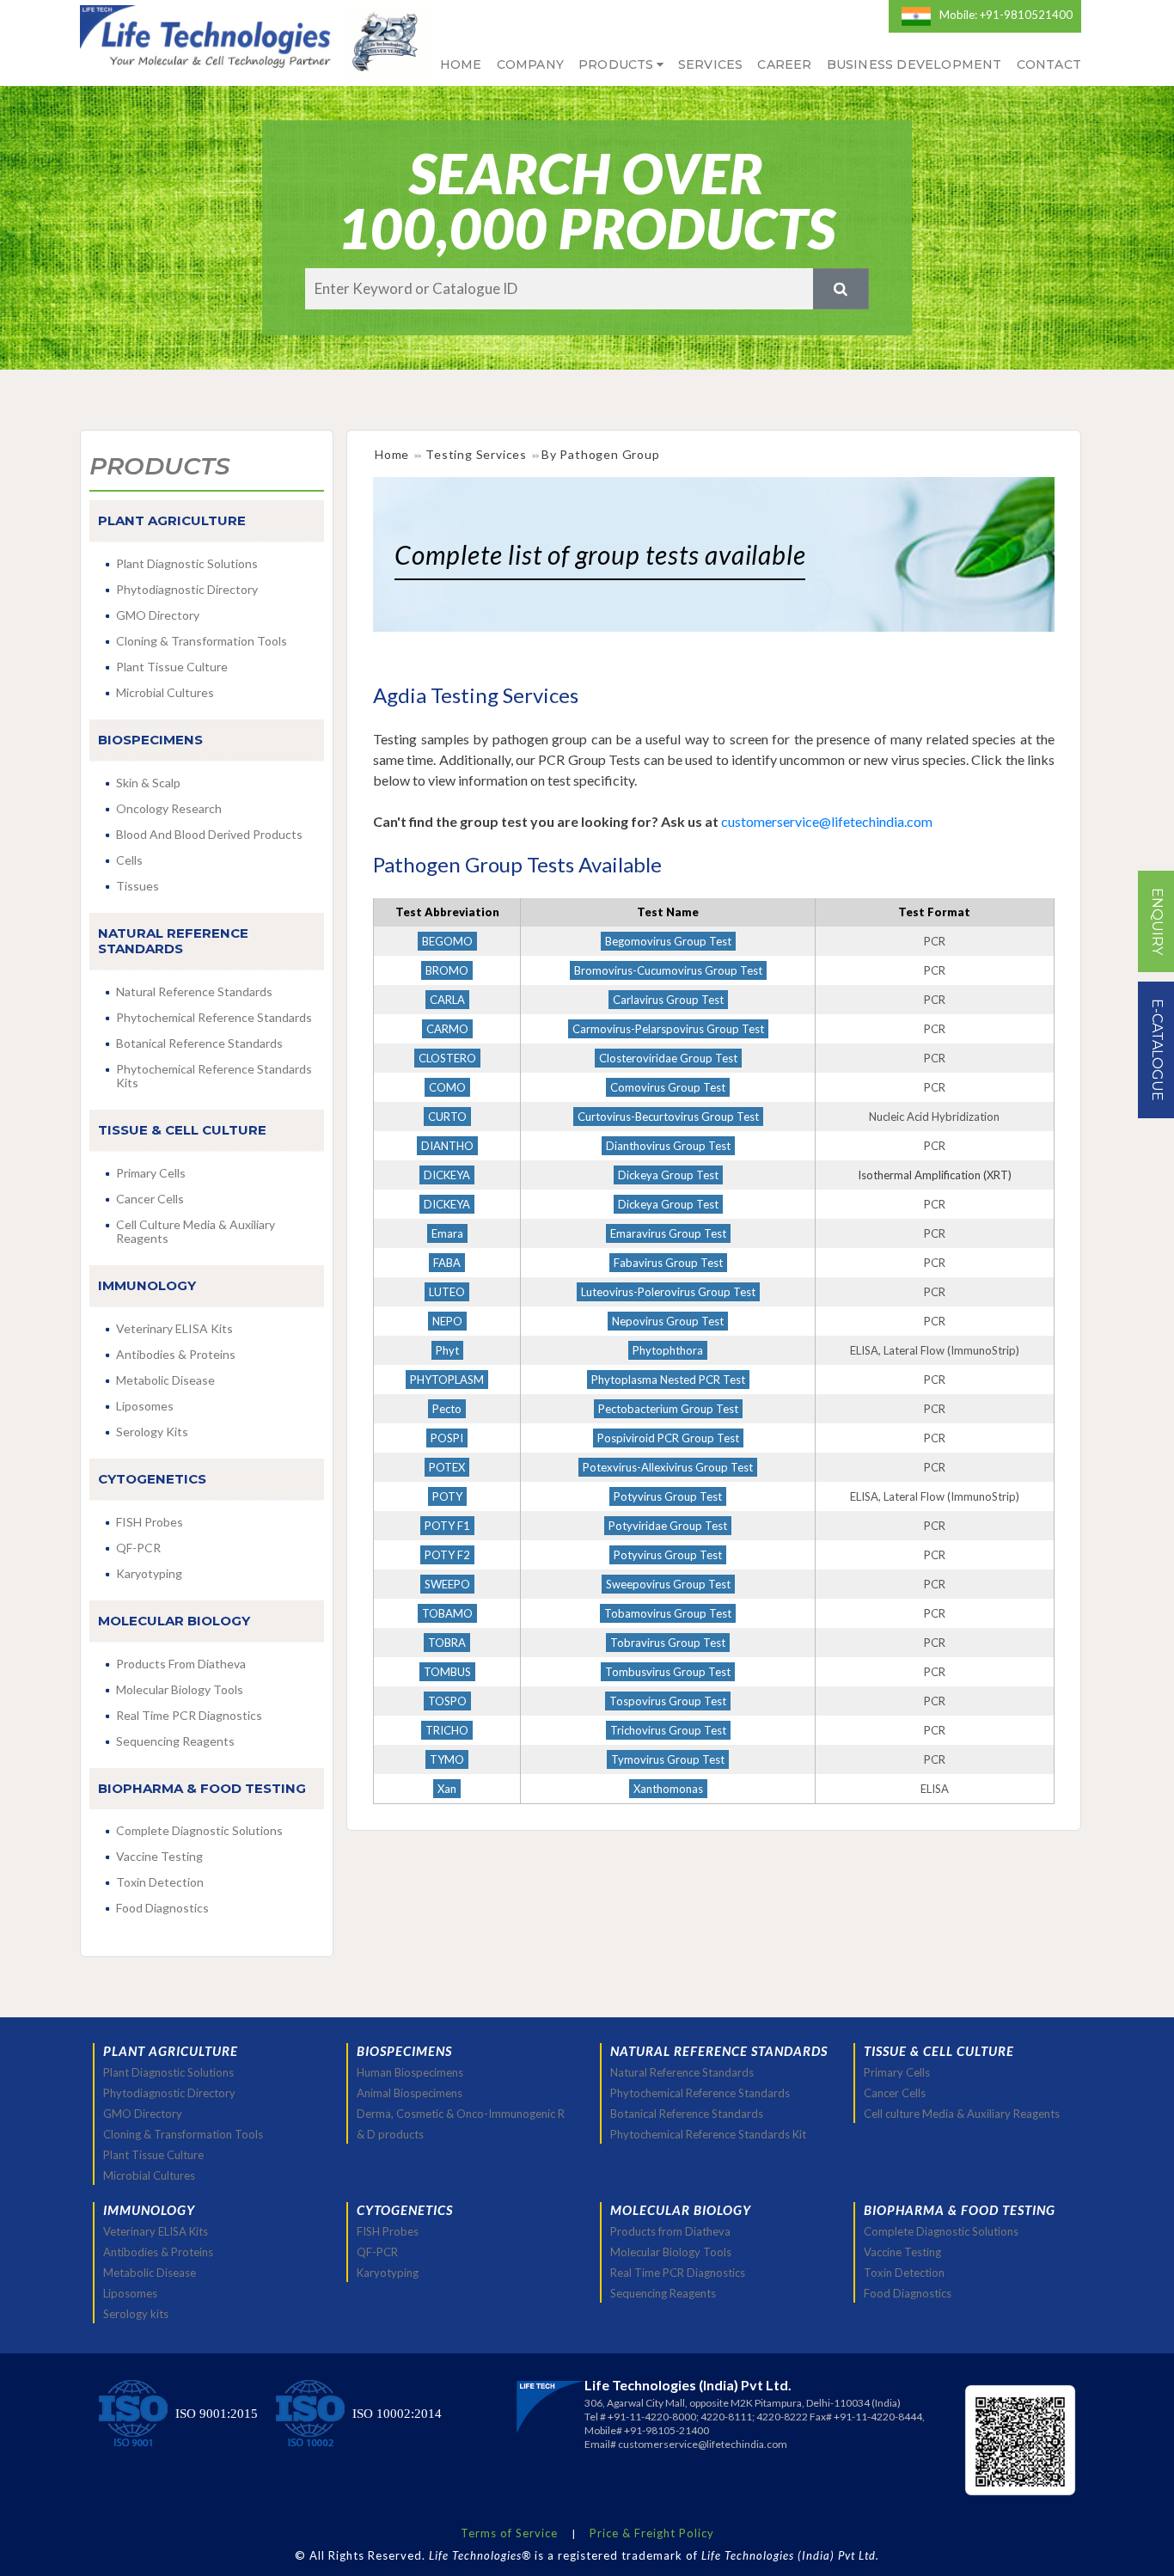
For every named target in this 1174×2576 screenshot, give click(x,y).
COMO (447, 1087)
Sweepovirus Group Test (668, 1584)
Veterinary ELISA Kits (174, 1328)
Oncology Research (169, 808)
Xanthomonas (668, 1789)
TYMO (447, 1759)
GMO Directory (158, 615)
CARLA (447, 1000)
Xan (447, 1789)
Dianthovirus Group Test (668, 1146)
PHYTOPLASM (447, 1380)
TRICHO (447, 1730)
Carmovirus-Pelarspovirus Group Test (668, 1029)
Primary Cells (151, 1173)
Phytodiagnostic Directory (187, 589)
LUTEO (447, 1292)
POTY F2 (447, 1555)
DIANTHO (447, 1146)
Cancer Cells (150, 1199)
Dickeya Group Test (668, 1175)
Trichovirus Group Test (668, 1730)
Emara (447, 1233)
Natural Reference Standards (194, 991)
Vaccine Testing (159, 1856)
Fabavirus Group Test (668, 1263)
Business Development (914, 64)
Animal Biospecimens (410, 2093)
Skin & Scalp (148, 783)
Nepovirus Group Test (668, 1321)
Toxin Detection (160, 1882)
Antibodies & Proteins (176, 1354)
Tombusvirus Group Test (668, 1672)
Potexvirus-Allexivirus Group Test (668, 1467)
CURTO (447, 1117)
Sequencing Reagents (175, 1741)
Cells (129, 860)
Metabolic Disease (165, 1380)
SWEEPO (447, 1584)
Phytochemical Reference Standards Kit (708, 2134)
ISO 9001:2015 (217, 2414)
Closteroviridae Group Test (668, 1058)
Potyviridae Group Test (668, 1526)
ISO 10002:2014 (397, 2414)
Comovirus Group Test (668, 1087)
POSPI (447, 1438)
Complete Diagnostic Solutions (199, 1830)
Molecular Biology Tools (180, 1689)
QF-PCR (138, 1548)
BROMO (447, 970)
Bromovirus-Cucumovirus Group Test (668, 970)
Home (461, 64)
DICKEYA (447, 1175)
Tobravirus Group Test (668, 1643)
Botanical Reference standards (199, 1043)
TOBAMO (447, 1613)
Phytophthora (668, 1350)
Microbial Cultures (165, 692)
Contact (1049, 64)
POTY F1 (447, 1526)
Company (530, 64)
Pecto (447, 1409)
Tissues (138, 886)
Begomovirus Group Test (668, 941)
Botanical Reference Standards (687, 2114)
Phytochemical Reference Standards (700, 2093)
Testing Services (476, 454)
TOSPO (447, 1701)
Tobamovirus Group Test (668, 1613)
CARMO (447, 1029)
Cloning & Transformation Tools (202, 641)
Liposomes (145, 1406)
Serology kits (152, 1432)
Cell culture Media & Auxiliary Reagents (196, 1231)
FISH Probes (150, 1522)
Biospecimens (404, 2051)
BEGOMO (447, 941)
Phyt (447, 1350)
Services (711, 64)
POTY (447, 1496)
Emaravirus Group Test (668, 1233)
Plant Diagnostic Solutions (187, 563)
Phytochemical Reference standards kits (214, 1076)
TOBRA (447, 1643)
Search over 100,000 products (587, 201)
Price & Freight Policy (652, 2533)
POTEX (447, 1467)
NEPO (447, 1321)
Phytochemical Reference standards (214, 1017)
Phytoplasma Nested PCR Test (668, 1380)
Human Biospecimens (410, 2072)
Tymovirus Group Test (668, 1759)
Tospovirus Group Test (668, 1701)
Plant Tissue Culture (172, 667)
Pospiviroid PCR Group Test (668, 1438)
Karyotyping (149, 1573)
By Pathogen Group (601, 454)
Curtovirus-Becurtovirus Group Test (668, 1117)
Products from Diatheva (181, 1664)
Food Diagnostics (162, 1908)
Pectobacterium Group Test (668, 1409)
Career (784, 64)
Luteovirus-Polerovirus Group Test (668, 1292)
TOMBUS (447, 1672)
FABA (447, 1263)
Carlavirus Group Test (668, 1000)
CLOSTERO (447, 1058)
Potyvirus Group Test (668, 1496)
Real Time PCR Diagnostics (189, 1715)
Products (616, 64)
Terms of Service (509, 2533)
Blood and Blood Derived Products (209, 834)
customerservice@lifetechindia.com (825, 821)
